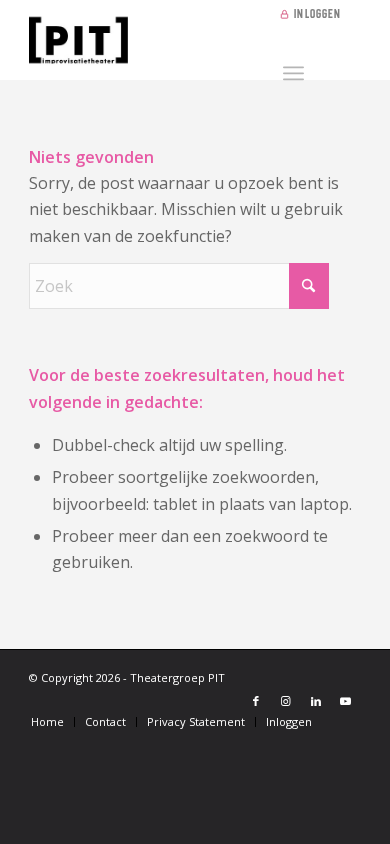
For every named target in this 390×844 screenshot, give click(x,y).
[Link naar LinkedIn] (316, 701)
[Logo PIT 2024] (161, 40)
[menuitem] (314, 15)
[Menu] (293, 70)
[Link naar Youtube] (346, 701)
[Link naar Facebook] (256, 701)
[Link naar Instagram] (286, 701)
